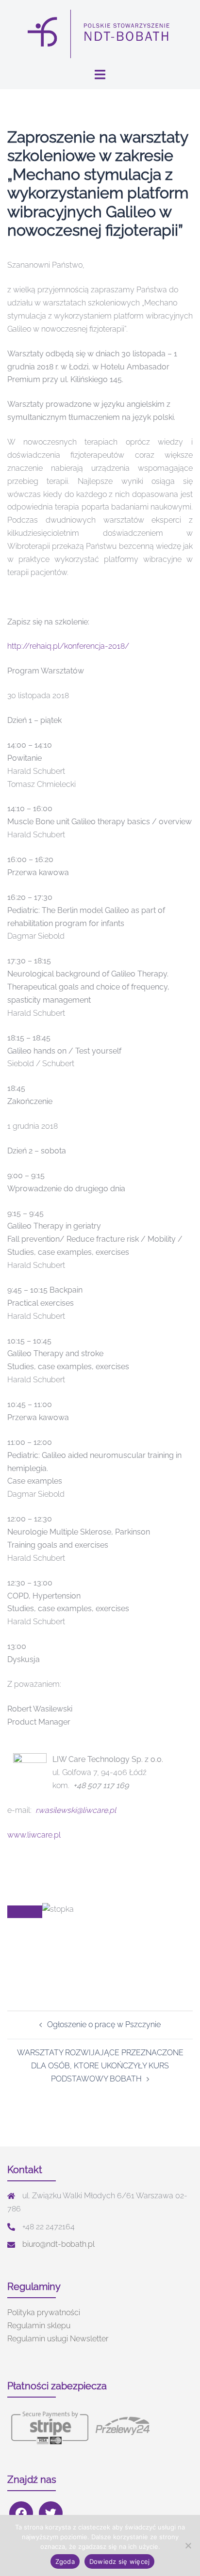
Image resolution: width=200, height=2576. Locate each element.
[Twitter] (51, 2513)
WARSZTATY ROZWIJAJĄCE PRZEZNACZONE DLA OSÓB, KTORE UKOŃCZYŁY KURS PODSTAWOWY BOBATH (100, 2066)
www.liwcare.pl (34, 1835)
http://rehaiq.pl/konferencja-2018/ (68, 646)
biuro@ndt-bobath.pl (58, 2244)
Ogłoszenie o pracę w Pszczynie (104, 2024)
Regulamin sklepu (39, 2326)
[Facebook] (21, 2513)
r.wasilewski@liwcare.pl (76, 1810)
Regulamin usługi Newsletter (58, 2339)
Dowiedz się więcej (120, 2561)
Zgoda (65, 2561)
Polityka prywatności (44, 2312)
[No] (188, 2545)
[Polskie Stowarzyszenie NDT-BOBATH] (100, 33)
